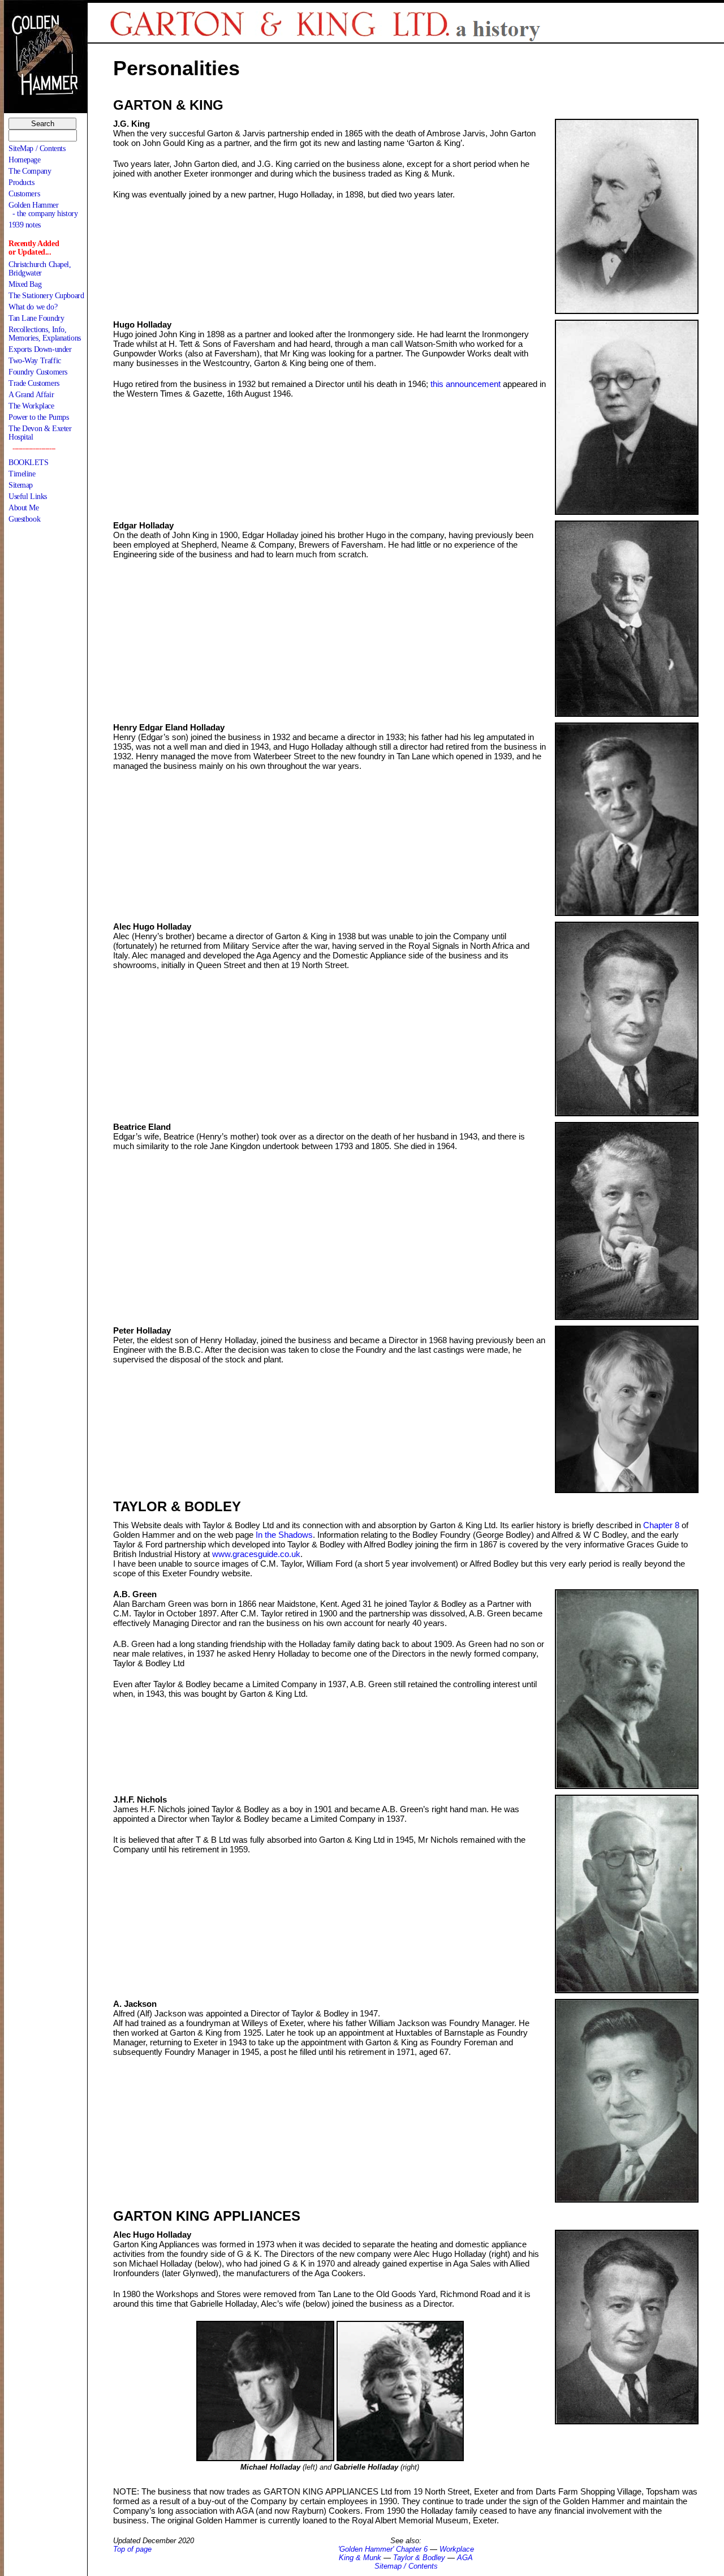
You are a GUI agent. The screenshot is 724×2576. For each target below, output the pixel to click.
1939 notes (25, 225)
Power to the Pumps (38, 417)
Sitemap (21, 485)
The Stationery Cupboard (46, 296)
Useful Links (28, 496)
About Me (24, 508)
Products (21, 182)
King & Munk (360, 2558)
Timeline (22, 474)
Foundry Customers (38, 372)
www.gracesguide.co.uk (256, 1554)
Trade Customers (34, 383)
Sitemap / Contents (406, 2566)
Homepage (25, 160)
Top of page (132, 2549)
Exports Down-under (40, 349)
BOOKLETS (29, 463)
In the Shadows (284, 1535)
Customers (24, 194)
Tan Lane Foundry (36, 318)
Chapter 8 (661, 1525)
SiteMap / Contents (37, 149)
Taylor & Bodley (419, 2558)
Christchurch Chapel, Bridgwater (40, 269)
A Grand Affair (31, 395)
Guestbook (24, 519)
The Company (30, 171)
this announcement (467, 384)
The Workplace (31, 406)
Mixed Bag (25, 284)
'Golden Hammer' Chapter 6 (383, 2549)
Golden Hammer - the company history (43, 209)
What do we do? (33, 307)
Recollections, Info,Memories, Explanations (45, 334)
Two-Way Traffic (35, 361)
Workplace (457, 2549)
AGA (465, 2558)
